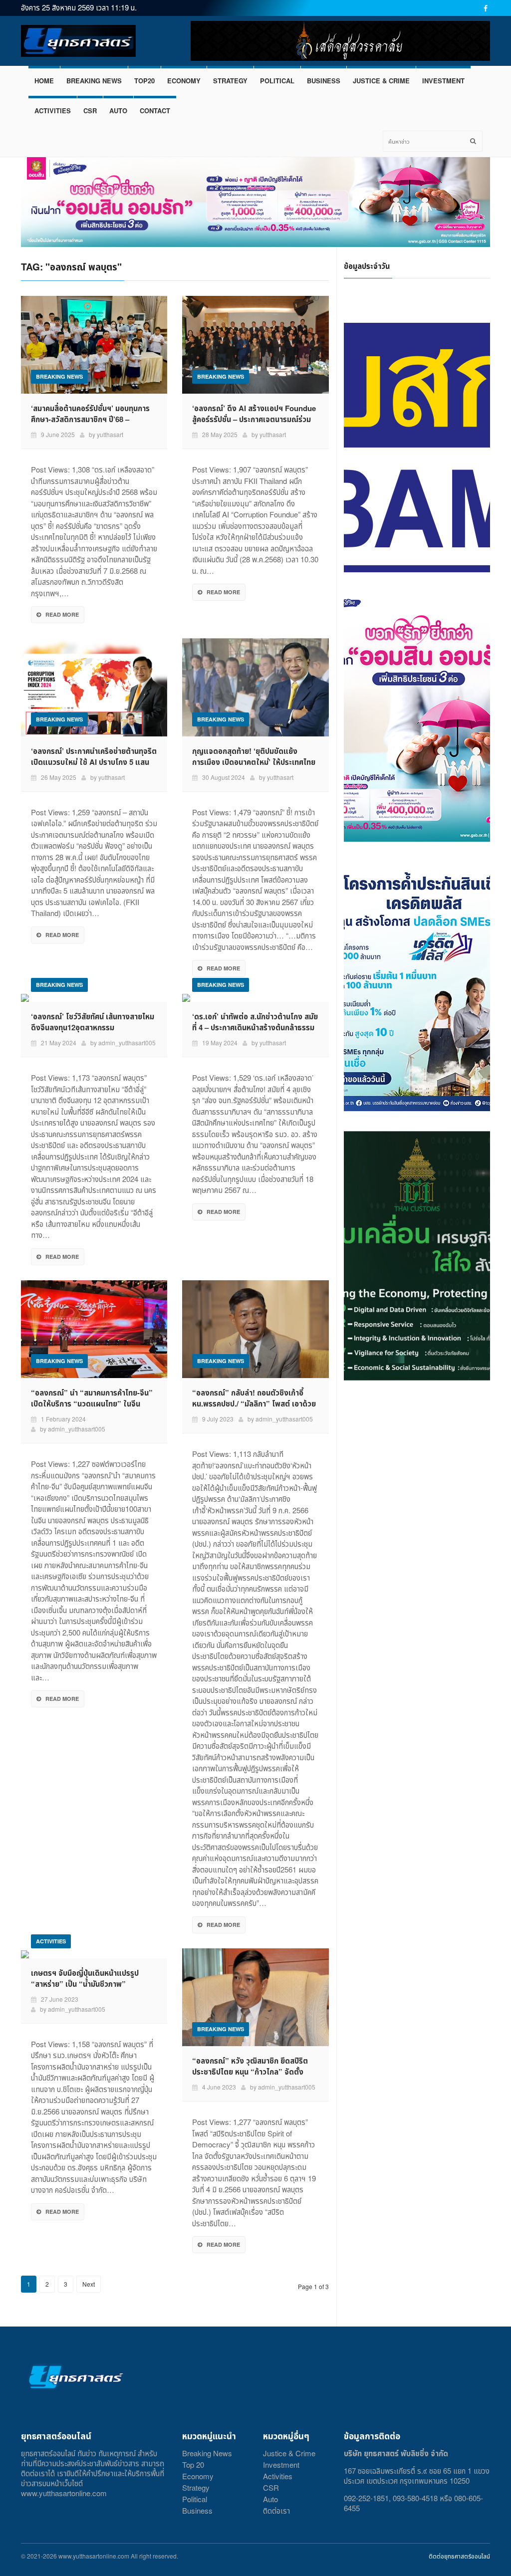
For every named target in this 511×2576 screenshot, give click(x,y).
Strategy (196, 2487)
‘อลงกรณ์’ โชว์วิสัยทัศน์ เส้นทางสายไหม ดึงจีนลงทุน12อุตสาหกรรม (93, 1022)
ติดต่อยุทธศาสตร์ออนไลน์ (459, 2556)
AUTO (118, 111)
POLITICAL (277, 81)
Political (195, 2499)
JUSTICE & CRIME (381, 81)
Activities (278, 2476)
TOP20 (144, 81)
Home (44, 81)
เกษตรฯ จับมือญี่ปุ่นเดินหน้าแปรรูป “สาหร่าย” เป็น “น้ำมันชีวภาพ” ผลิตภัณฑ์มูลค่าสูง (85, 1984)
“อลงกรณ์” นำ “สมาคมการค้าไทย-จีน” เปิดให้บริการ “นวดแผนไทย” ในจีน (92, 1398)
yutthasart (110, 434)
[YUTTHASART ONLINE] (78, 41)
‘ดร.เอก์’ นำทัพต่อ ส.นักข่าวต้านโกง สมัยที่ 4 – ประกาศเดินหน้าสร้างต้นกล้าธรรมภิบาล (255, 1027)
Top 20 (193, 2464)
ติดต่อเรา (276, 2510)
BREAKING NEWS (94, 81)
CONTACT (155, 111)
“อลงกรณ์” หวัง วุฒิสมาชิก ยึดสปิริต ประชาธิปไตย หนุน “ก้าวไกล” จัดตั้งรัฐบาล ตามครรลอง (250, 2072)
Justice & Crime (289, 2453)
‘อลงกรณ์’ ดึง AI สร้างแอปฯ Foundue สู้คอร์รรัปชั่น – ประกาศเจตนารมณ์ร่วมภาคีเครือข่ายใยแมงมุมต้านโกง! (254, 419)
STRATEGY (230, 81)
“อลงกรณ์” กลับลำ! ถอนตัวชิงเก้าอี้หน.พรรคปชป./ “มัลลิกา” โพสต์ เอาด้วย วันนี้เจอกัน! (254, 1404)
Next (89, 2284)
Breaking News (207, 2453)
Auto (270, 2499)
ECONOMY (184, 81)
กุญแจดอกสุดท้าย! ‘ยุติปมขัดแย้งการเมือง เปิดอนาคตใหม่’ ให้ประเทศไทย (254, 756)
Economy (198, 2476)
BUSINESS (324, 81)
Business (197, 2510)
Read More (62, 614)
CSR (90, 111)
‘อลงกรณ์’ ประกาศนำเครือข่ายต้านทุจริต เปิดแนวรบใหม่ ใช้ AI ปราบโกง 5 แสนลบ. (94, 762)
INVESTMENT (443, 81)
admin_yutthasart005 (127, 1043)
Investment (281, 2464)
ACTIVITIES (53, 111)
